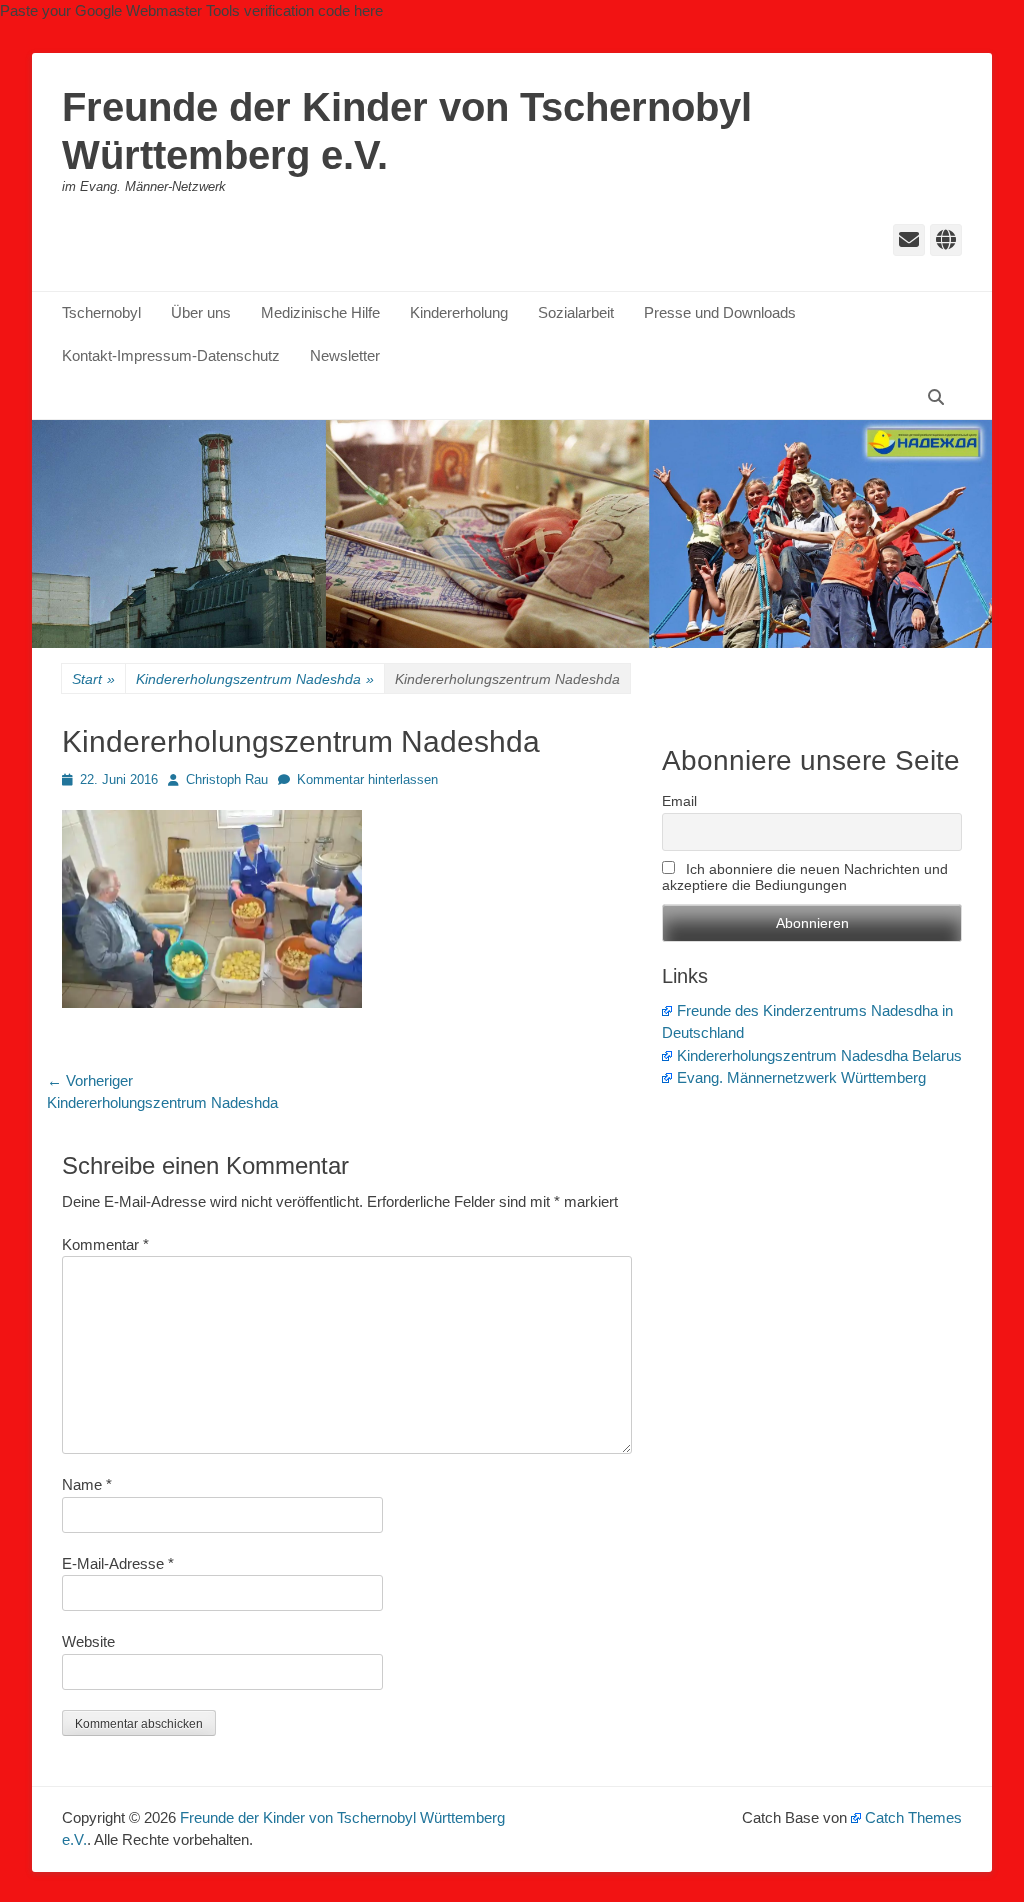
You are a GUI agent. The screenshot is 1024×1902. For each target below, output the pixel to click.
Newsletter (345, 355)
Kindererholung (459, 312)
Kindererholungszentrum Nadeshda (255, 679)
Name (87, 1484)
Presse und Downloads (720, 312)
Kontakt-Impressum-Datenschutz (171, 355)
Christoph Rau (227, 779)
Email (679, 801)
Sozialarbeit (576, 312)
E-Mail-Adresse (118, 1563)
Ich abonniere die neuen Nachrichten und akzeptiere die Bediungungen (805, 877)
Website (88, 1641)
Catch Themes (913, 1817)
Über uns (201, 312)
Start (93, 679)
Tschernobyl (101, 312)
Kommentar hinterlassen (367, 779)
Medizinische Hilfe (320, 312)
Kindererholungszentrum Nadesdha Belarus (819, 1055)
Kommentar (105, 1244)
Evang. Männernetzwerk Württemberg (801, 1077)
